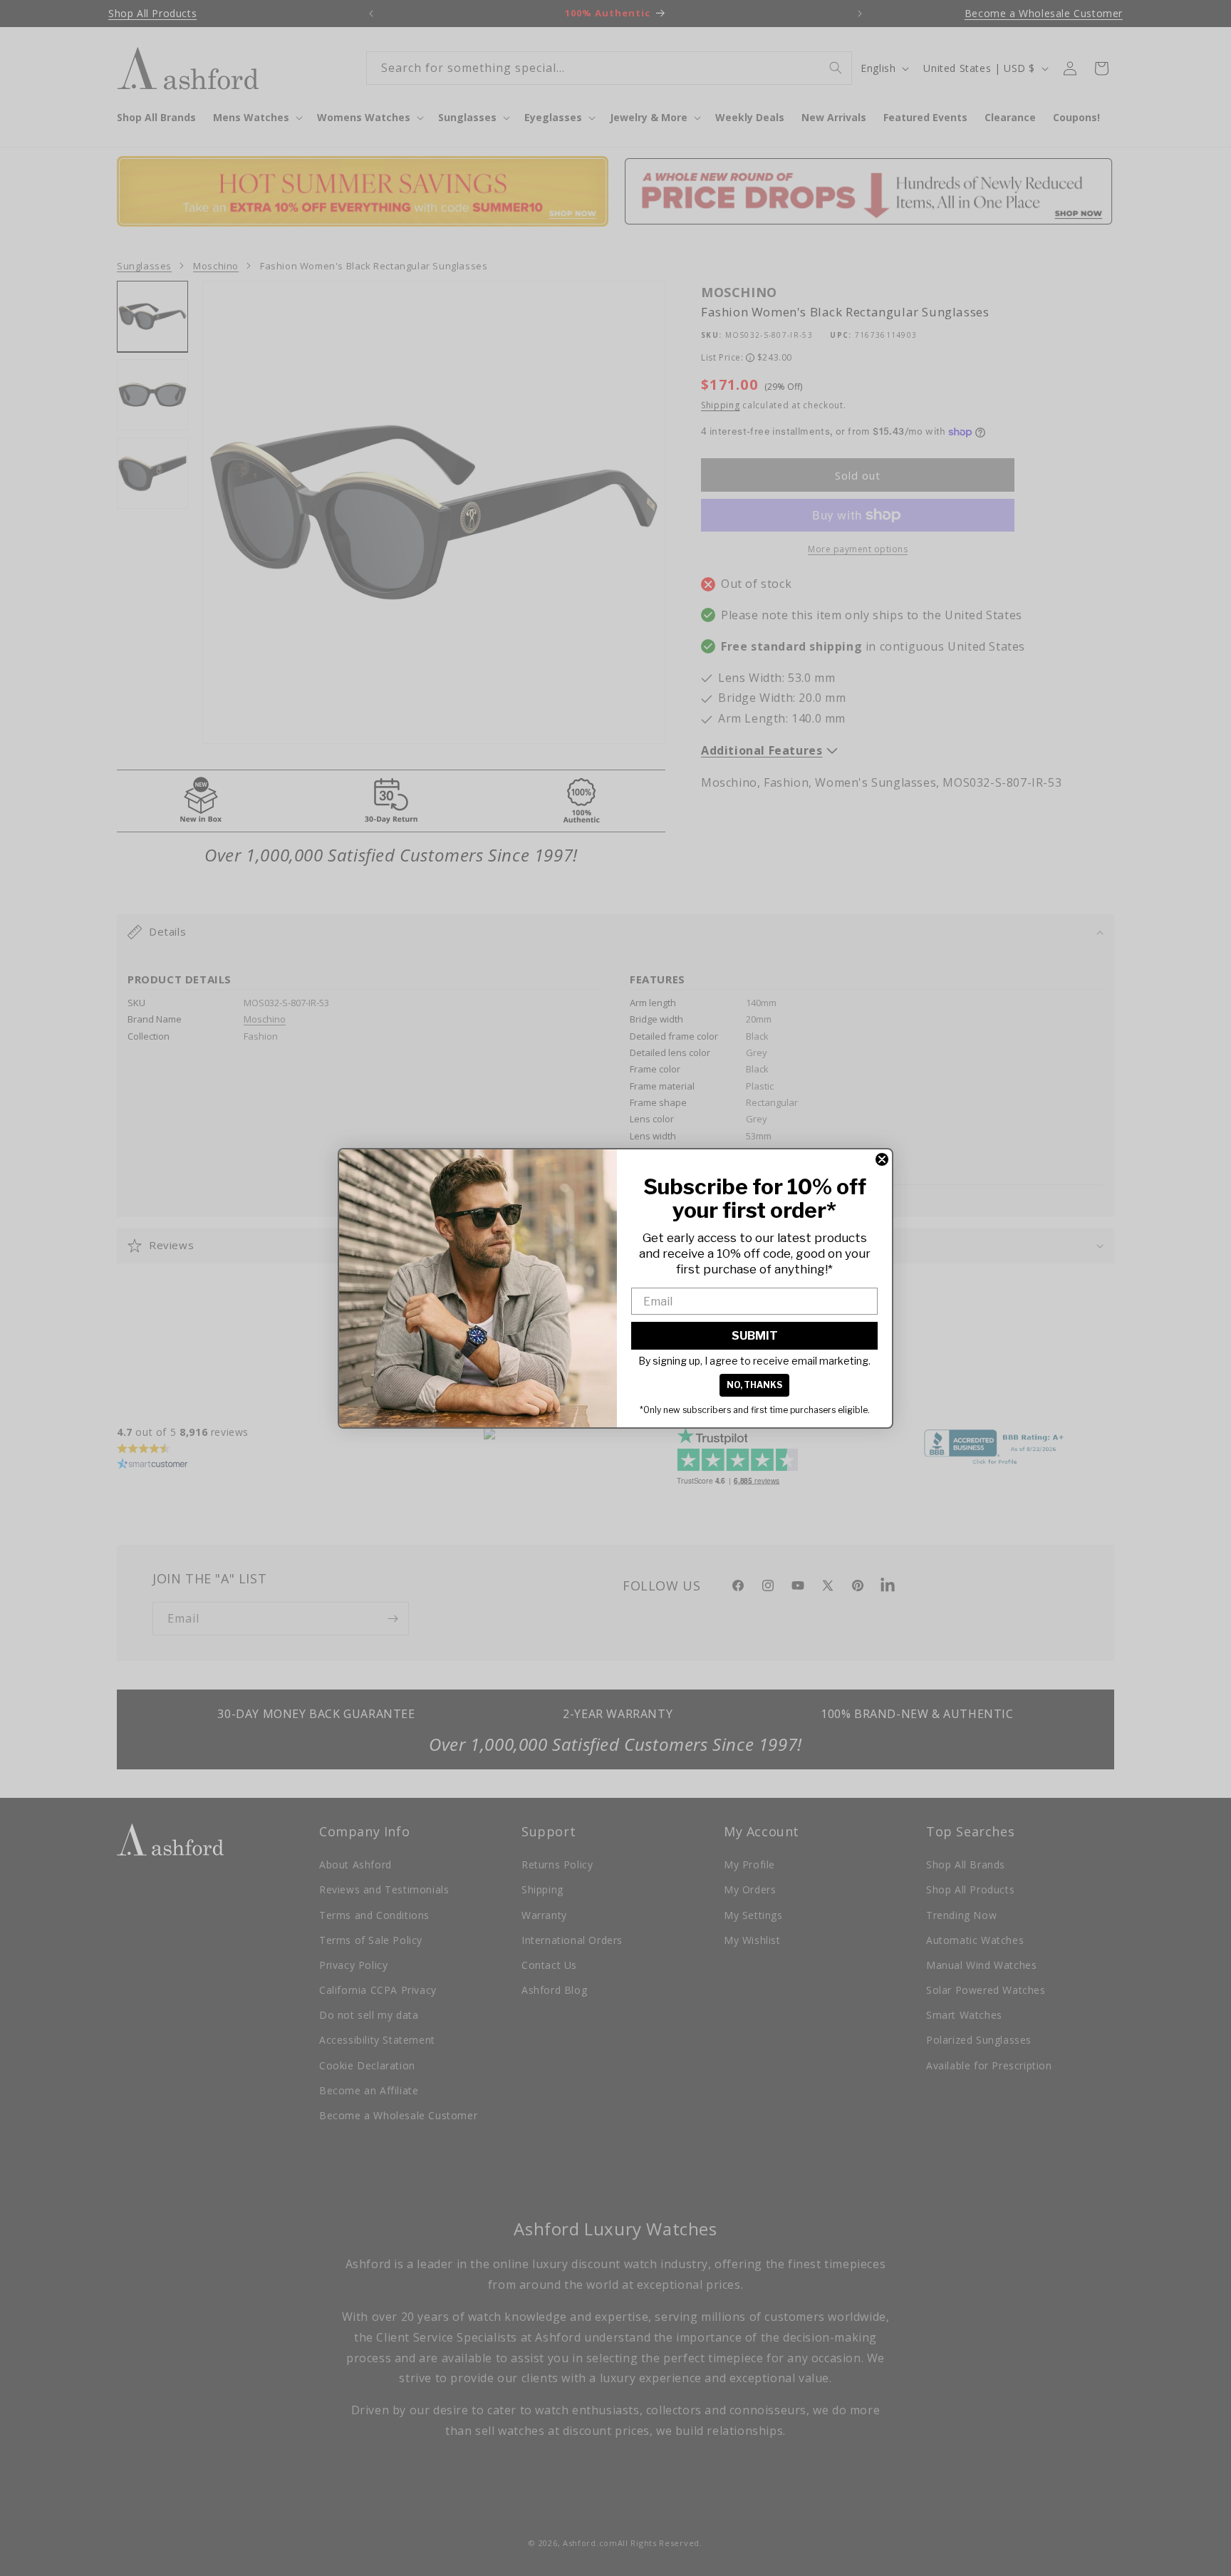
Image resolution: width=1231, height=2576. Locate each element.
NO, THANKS (754, 1385)
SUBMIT (755, 1336)
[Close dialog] (882, 1159)
